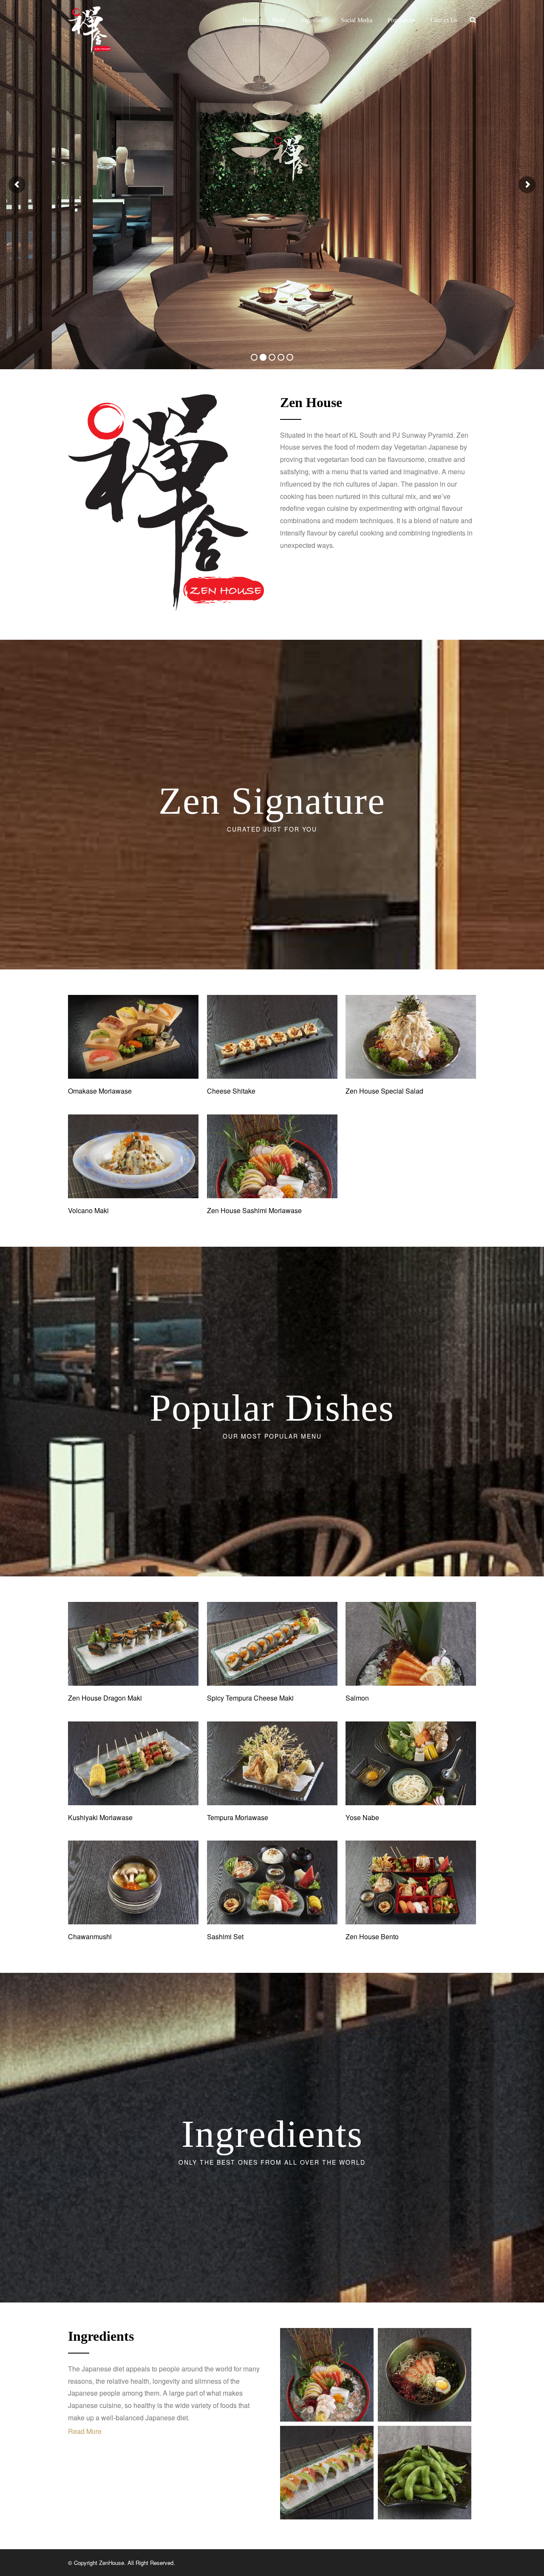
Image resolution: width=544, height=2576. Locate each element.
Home (249, 20)
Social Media (357, 20)
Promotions (401, 20)
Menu (279, 20)
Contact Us (444, 20)
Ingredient (313, 20)
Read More (85, 2431)
